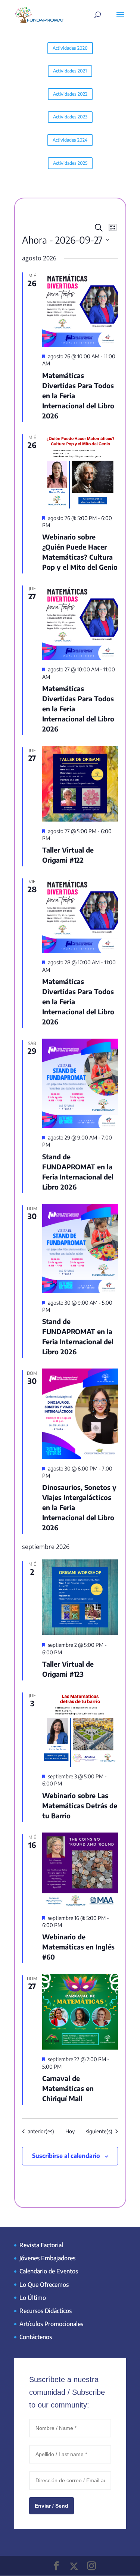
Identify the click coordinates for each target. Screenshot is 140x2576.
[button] (123, 2559)
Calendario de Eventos (49, 2271)
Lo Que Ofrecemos (44, 2285)
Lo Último (33, 2298)
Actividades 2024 (70, 140)
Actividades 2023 (70, 117)
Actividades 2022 (70, 94)
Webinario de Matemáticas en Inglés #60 (78, 1947)
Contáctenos (36, 2337)
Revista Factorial (41, 2245)
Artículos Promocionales (51, 2324)
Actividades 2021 (70, 71)
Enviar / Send (52, 2506)
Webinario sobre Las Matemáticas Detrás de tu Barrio (80, 1805)
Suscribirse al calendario (66, 2156)
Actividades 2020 (70, 48)
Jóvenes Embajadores (47, 2258)
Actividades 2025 (70, 163)
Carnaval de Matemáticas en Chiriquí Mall (68, 2088)
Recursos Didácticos (46, 2311)
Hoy (70, 2131)
